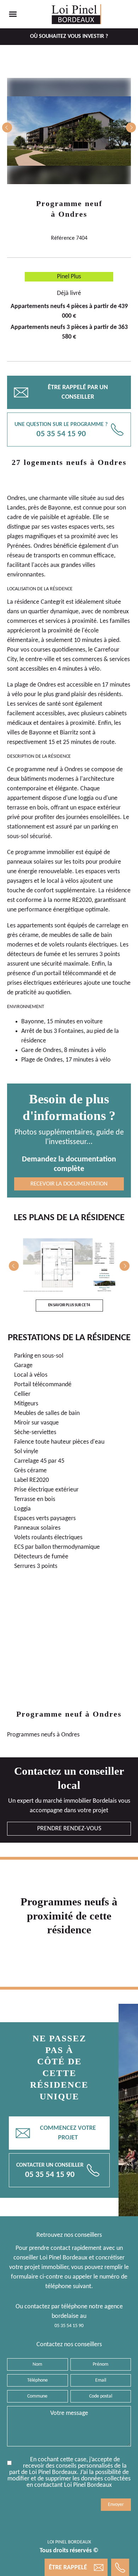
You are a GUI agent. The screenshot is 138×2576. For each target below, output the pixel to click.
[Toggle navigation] (13, 14)
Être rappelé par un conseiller (61, 392)
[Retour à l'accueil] (76, 14)
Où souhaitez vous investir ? (69, 36)
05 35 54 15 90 (69, 2326)
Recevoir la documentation (69, 1184)
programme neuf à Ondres (49, 770)
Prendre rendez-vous (69, 1829)
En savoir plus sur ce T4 (69, 1305)
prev (7, 127)
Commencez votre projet (56, 2133)
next (131, 127)
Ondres (73, 214)
